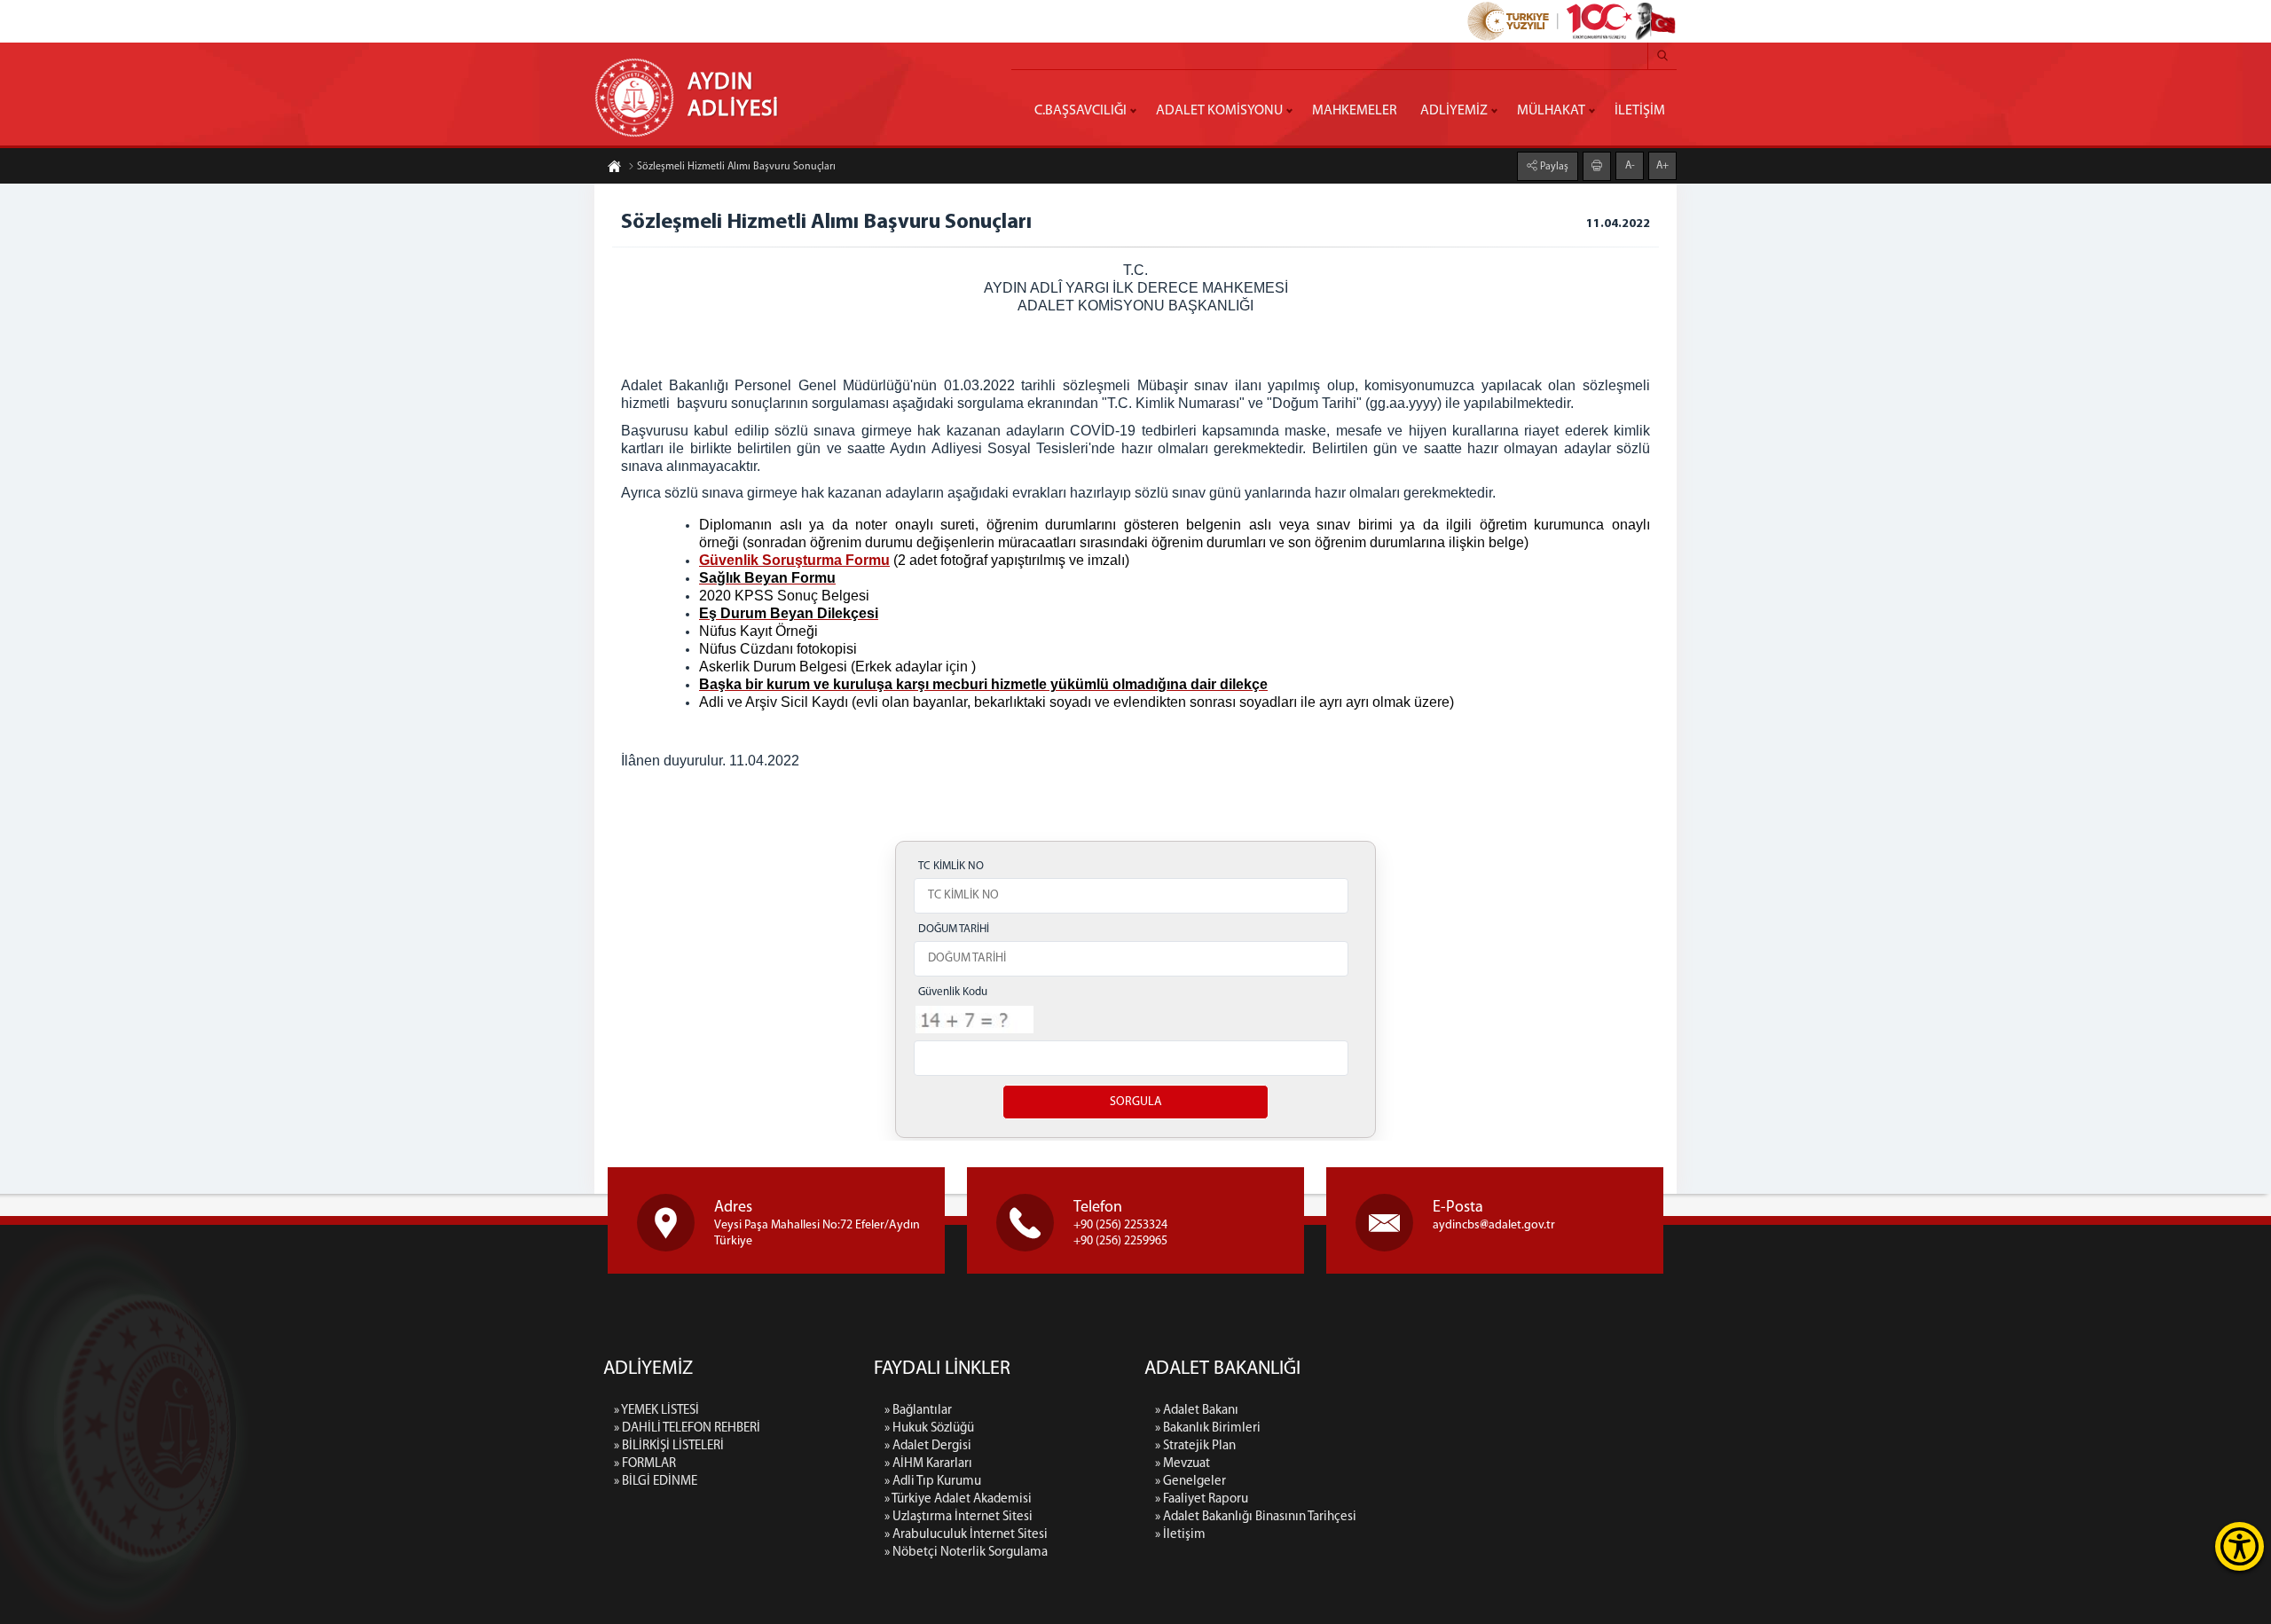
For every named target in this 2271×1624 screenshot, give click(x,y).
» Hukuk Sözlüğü (929, 1428)
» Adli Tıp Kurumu (933, 1482)
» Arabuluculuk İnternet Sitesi (966, 1535)
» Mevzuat (1183, 1464)
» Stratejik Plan (1195, 1446)
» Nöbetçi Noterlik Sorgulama (966, 1553)
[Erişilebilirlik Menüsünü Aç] (2240, 1546)
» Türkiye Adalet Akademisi (958, 1499)
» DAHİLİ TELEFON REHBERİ (687, 1428)
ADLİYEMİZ (1454, 111)
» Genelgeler (1191, 1482)
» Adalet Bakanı (1197, 1411)
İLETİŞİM (1640, 111)
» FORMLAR (645, 1464)
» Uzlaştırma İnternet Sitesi (959, 1517)
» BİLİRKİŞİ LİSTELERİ (669, 1446)
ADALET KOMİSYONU (1219, 111)
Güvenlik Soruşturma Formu (794, 560)
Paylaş (1553, 167)
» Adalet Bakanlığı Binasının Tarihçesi (1256, 1517)
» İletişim (1180, 1535)
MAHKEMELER (1355, 111)
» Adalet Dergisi (928, 1446)
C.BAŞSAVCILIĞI (1080, 111)
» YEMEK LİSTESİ (656, 1411)
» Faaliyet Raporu (1202, 1499)
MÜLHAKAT (1551, 111)
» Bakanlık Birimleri (1208, 1428)
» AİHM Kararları (928, 1464)
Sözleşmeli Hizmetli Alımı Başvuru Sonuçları (736, 167)
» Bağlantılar (918, 1411)
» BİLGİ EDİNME (656, 1482)
